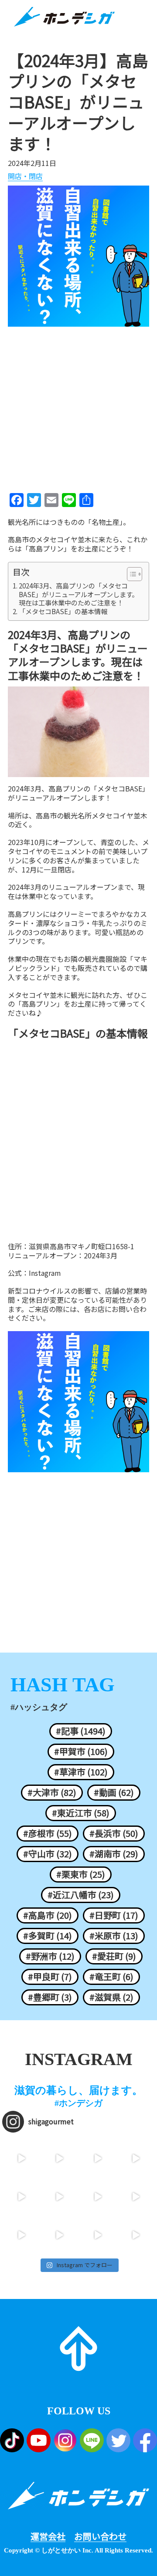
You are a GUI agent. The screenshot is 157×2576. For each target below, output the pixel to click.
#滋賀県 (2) (111, 1997)
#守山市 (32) (48, 1854)
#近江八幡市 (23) (81, 1895)
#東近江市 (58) (81, 1813)
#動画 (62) (114, 1792)
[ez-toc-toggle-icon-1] (130, 574)
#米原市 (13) (114, 1936)
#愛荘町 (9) (114, 1956)
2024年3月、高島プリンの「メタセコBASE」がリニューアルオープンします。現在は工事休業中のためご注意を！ (78, 594)
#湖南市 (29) (114, 1854)
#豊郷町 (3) (50, 1997)
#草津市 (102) (81, 1772)
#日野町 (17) (114, 1915)
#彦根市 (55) (48, 1833)
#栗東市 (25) (81, 1874)
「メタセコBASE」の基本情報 (63, 612)
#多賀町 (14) (48, 1936)
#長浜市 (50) (114, 1833)
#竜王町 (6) (111, 1977)
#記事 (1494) (81, 1731)
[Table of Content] (135, 574)
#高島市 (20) (48, 1915)
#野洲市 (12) (50, 1956)
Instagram (45, 1273)
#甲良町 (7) (50, 1977)
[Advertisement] (78, 407)
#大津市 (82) (52, 1792)
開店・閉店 (25, 176)
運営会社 (48, 2536)
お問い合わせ (100, 2536)
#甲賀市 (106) (81, 1751)
